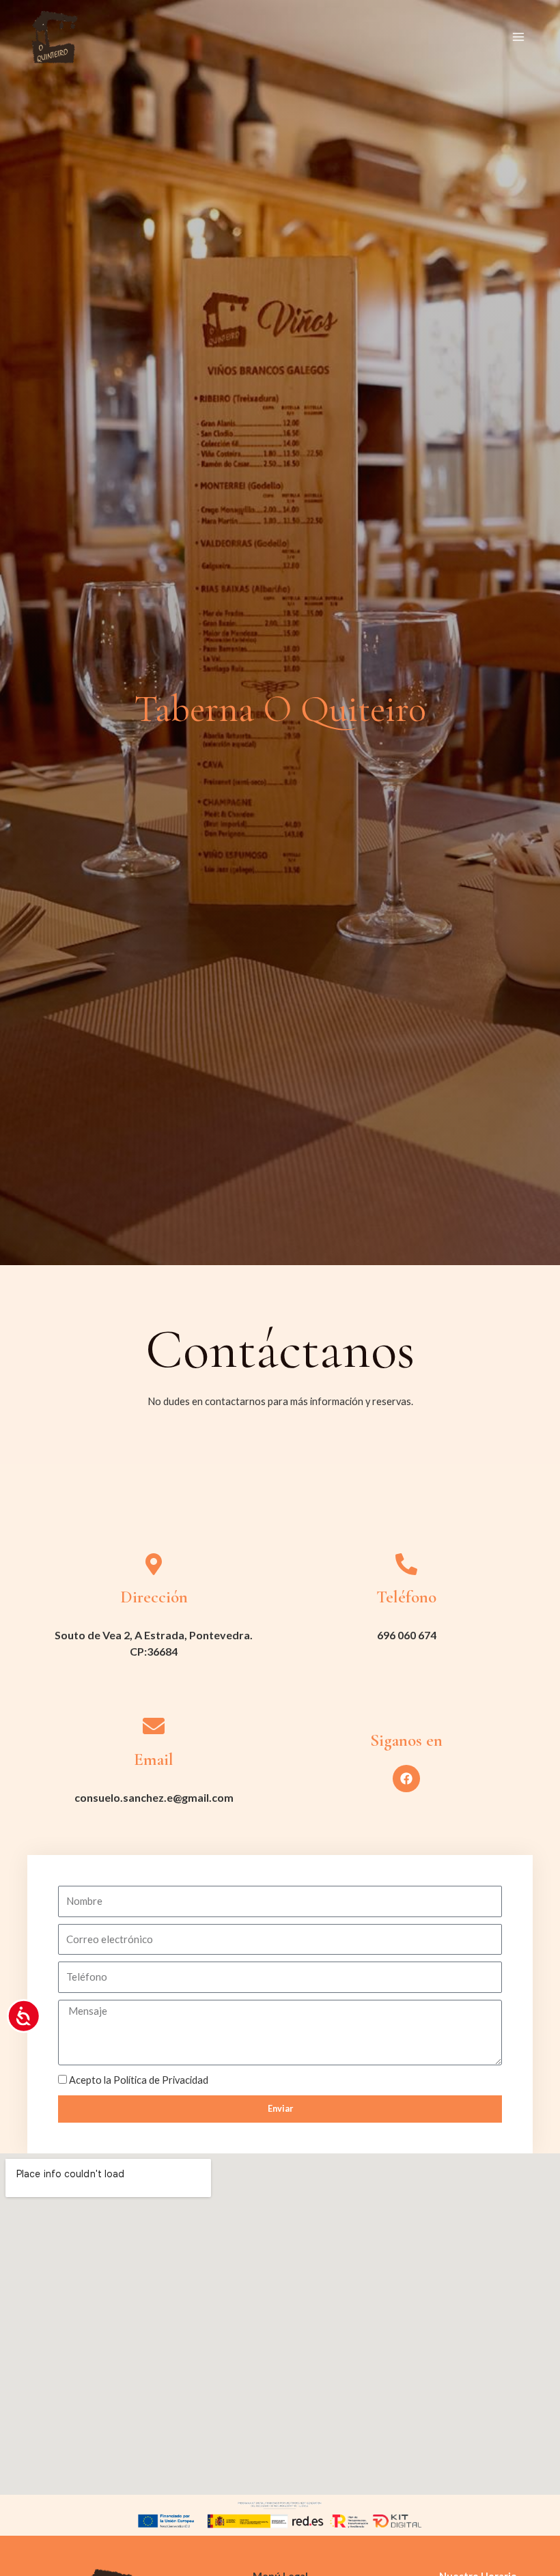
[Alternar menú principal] (518, 38)
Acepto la (139, 2080)
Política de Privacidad (161, 2080)
